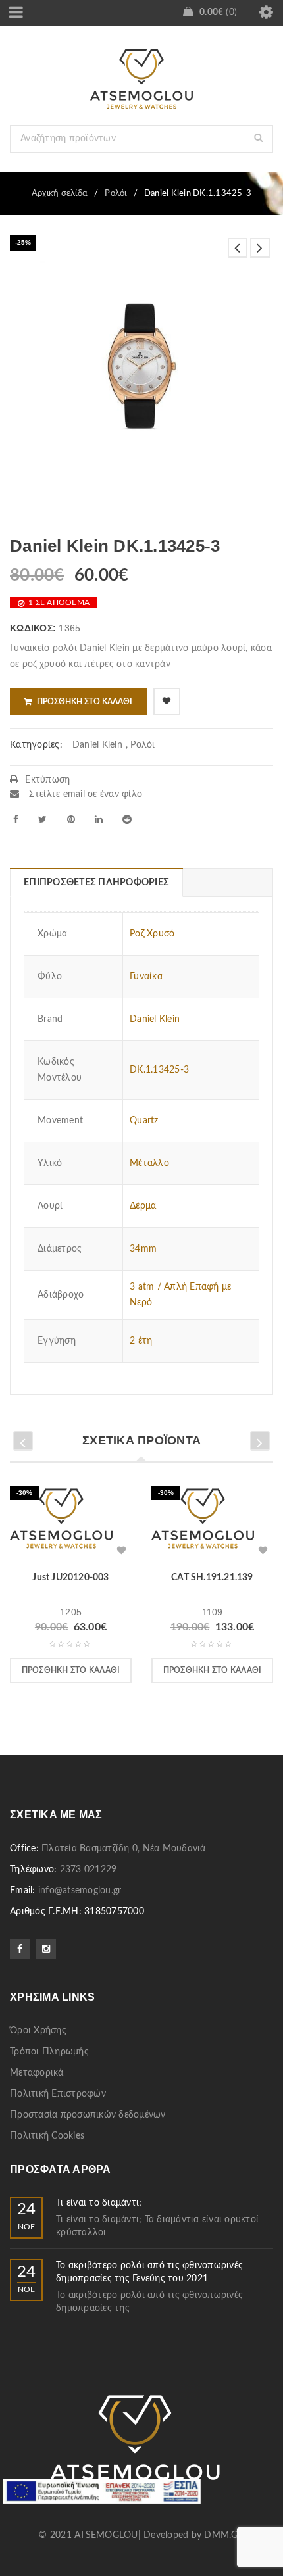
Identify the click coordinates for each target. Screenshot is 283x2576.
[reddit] (127, 819)
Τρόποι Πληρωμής (49, 2052)
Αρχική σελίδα (60, 194)
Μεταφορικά (37, 2073)
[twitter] (42, 819)
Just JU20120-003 (70, 1578)
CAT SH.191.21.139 (212, 1578)
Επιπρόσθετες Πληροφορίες (96, 883)
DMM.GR (224, 2535)
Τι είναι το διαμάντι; (99, 2203)
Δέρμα (143, 1206)
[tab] (96, 883)
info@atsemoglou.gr (80, 1891)
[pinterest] (71, 819)
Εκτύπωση (47, 780)
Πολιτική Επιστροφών (58, 2094)
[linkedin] (99, 819)
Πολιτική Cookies (47, 2136)
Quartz (144, 1121)
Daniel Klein (97, 745)
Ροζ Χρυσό (152, 934)
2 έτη (141, 1341)
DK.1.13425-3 (159, 1070)
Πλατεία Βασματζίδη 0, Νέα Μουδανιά (124, 1849)
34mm (143, 1249)
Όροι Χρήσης (38, 2031)
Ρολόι (116, 194)
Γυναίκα (146, 977)
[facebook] (16, 819)
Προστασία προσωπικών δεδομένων (88, 2115)
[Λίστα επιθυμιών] (167, 701)
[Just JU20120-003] (61, 1523)
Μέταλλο (149, 1163)
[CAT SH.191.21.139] (203, 1523)
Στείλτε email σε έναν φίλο (84, 794)
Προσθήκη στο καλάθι (85, 702)
